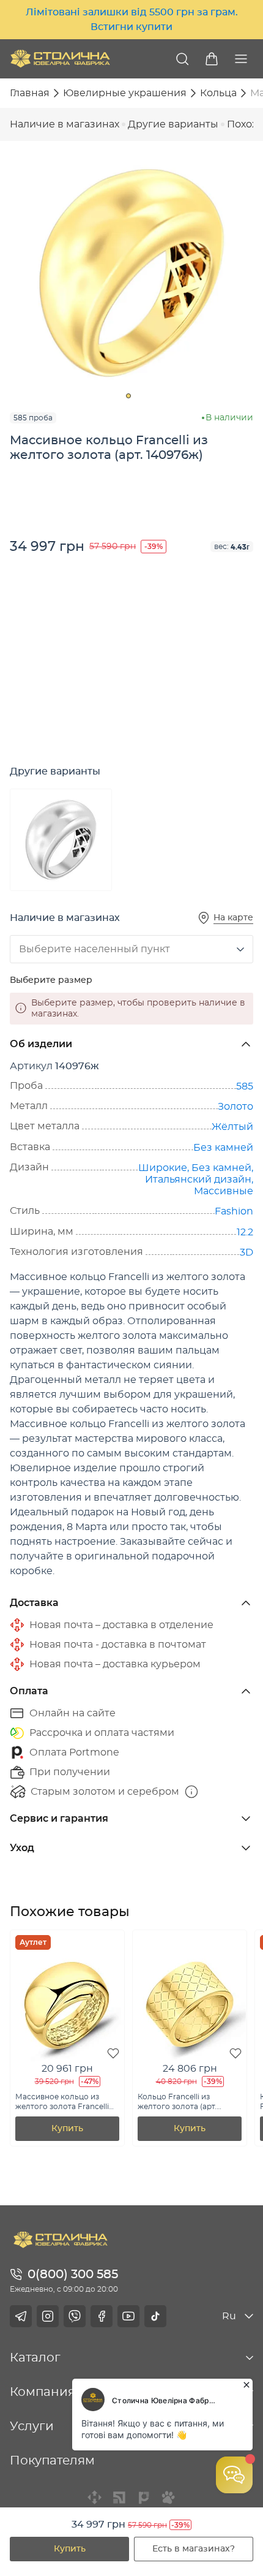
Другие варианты (173, 124)
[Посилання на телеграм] (21, 2316)
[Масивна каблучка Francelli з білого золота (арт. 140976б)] (61, 840)
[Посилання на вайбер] (75, 2316)
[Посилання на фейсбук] (102, 2316)
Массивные (224, 1191)
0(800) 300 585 (73, 2275)
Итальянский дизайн (198, 1180)
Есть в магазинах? (194, 2549)
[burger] (241, 59)
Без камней (223, 1148)
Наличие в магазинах (65, 124)
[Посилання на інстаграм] (48, 2316)
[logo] (60, 59)
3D (246, 1252)
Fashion (234, 1211)
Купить (70, 2549)
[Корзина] (212, 59)
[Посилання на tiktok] (155, 2316)
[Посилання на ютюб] (128, 2316)
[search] (182, 59)
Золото (235, 1107)
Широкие (163, 1168)
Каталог (35, 2358)
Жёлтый (232, 1127)
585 (245, 1086)
